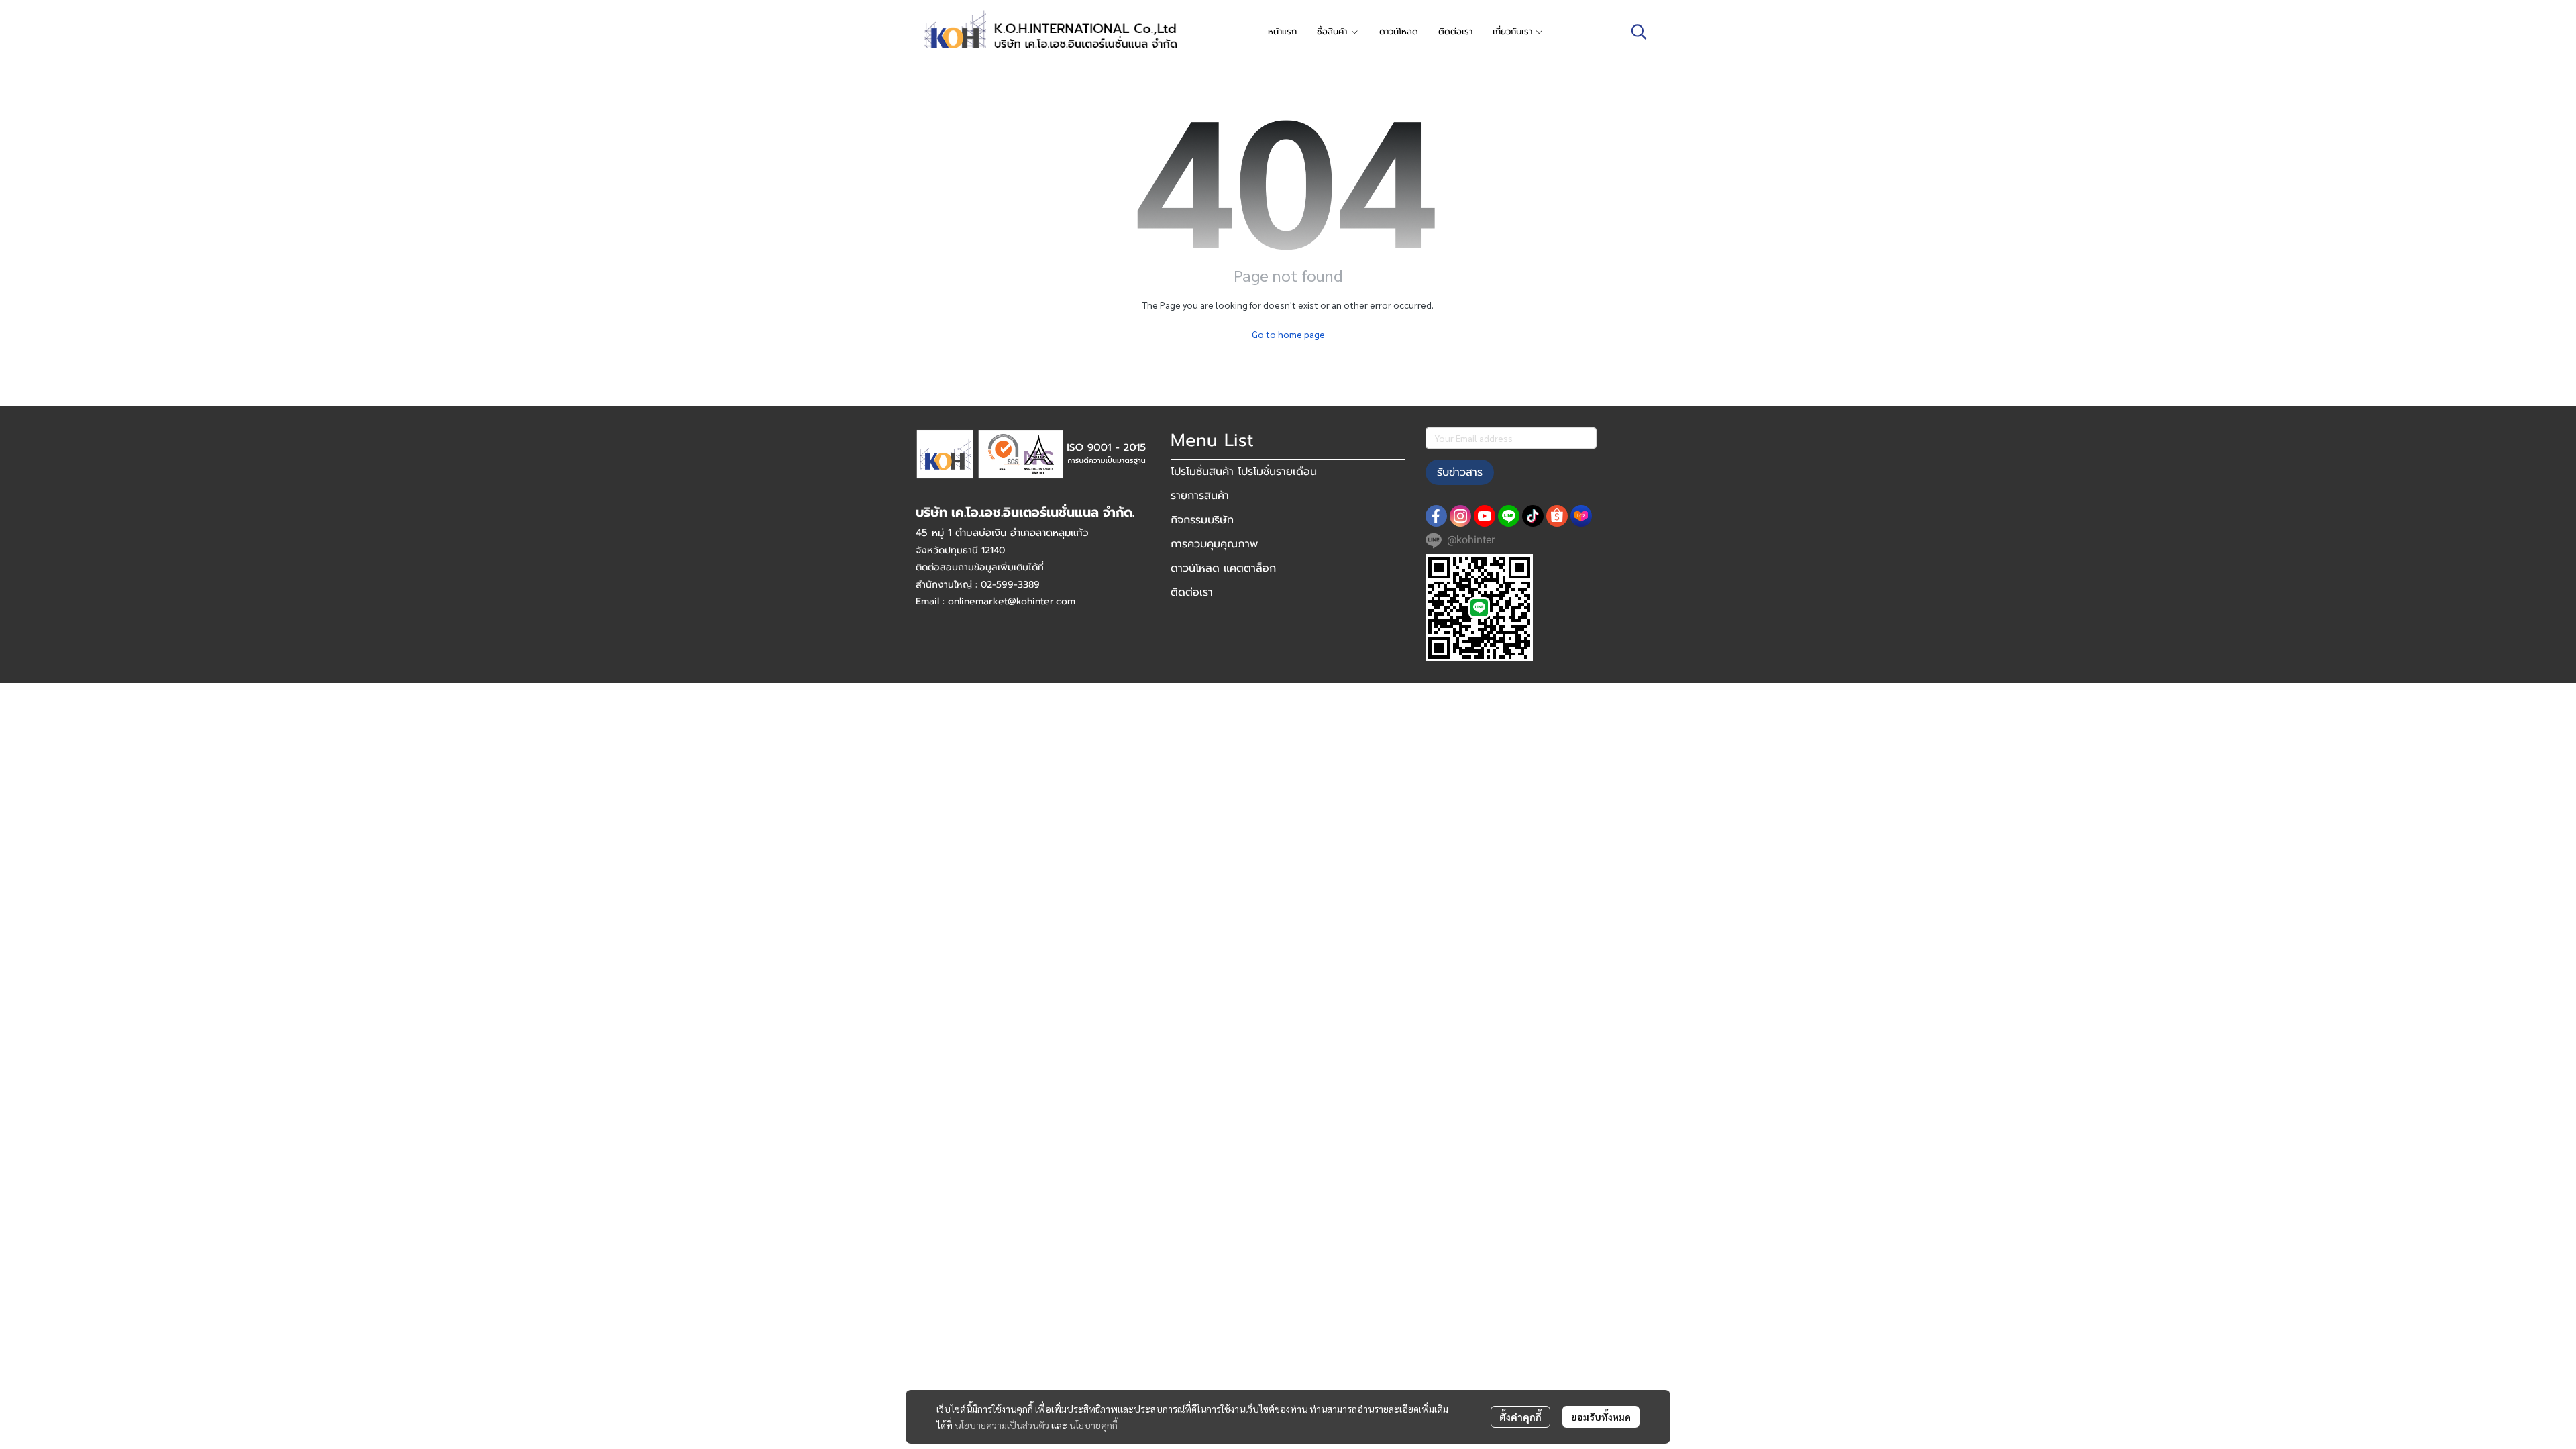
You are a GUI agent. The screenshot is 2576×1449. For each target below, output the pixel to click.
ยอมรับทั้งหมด (1601, 1417)
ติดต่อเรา (1192, 592)
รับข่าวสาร (1460, 472)
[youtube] (1485, 516)
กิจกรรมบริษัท (1202, 520)
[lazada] (1581, 516)
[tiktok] (1533, 516)
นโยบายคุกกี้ (1093, 1425)
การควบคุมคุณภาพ (1214, 544)
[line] (1509, 516)
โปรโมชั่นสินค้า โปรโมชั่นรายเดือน (1244, 472)
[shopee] (1557, 516)
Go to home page (1288, 334)
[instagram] (1460, 516)
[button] (1639, 32)
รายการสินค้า (1200, 496)
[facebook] (1436, 516)
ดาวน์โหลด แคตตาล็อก (1223, 568)
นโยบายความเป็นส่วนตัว (1002, 1425)
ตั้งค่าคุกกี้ (1520, 1417)
